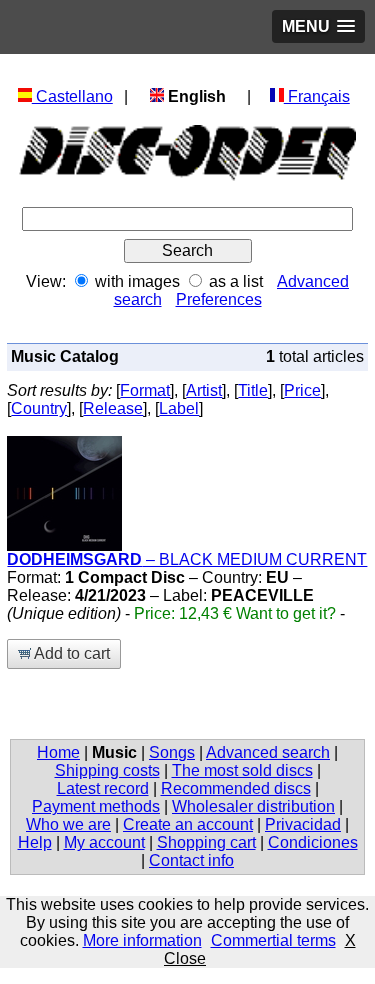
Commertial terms (273, 940)
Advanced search (268, 752)
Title (253, 390)
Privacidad (303, 824)
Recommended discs (236, 788)
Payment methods (96, 806)
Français (317, 96)
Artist (204, 390)
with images (137, 281)
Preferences (219, 299)
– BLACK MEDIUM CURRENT (187, 559)
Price (302, 390)
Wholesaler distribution (253, 806)
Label (179, 408)
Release (113, 408)
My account (104, 842)
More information (142, 940)
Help (35, 842)
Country (39, 408)
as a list (236, 281)
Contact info (191, 860)
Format (145, 390)
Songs (172, 752)
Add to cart (70, 653)
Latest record (103, 788)
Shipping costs (107, 770)
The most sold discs (242, 770)
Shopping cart (206, 842)
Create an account (188, 824)
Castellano (72, 96)
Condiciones (313, 842)
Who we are (68, 824)
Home (58, 752)
